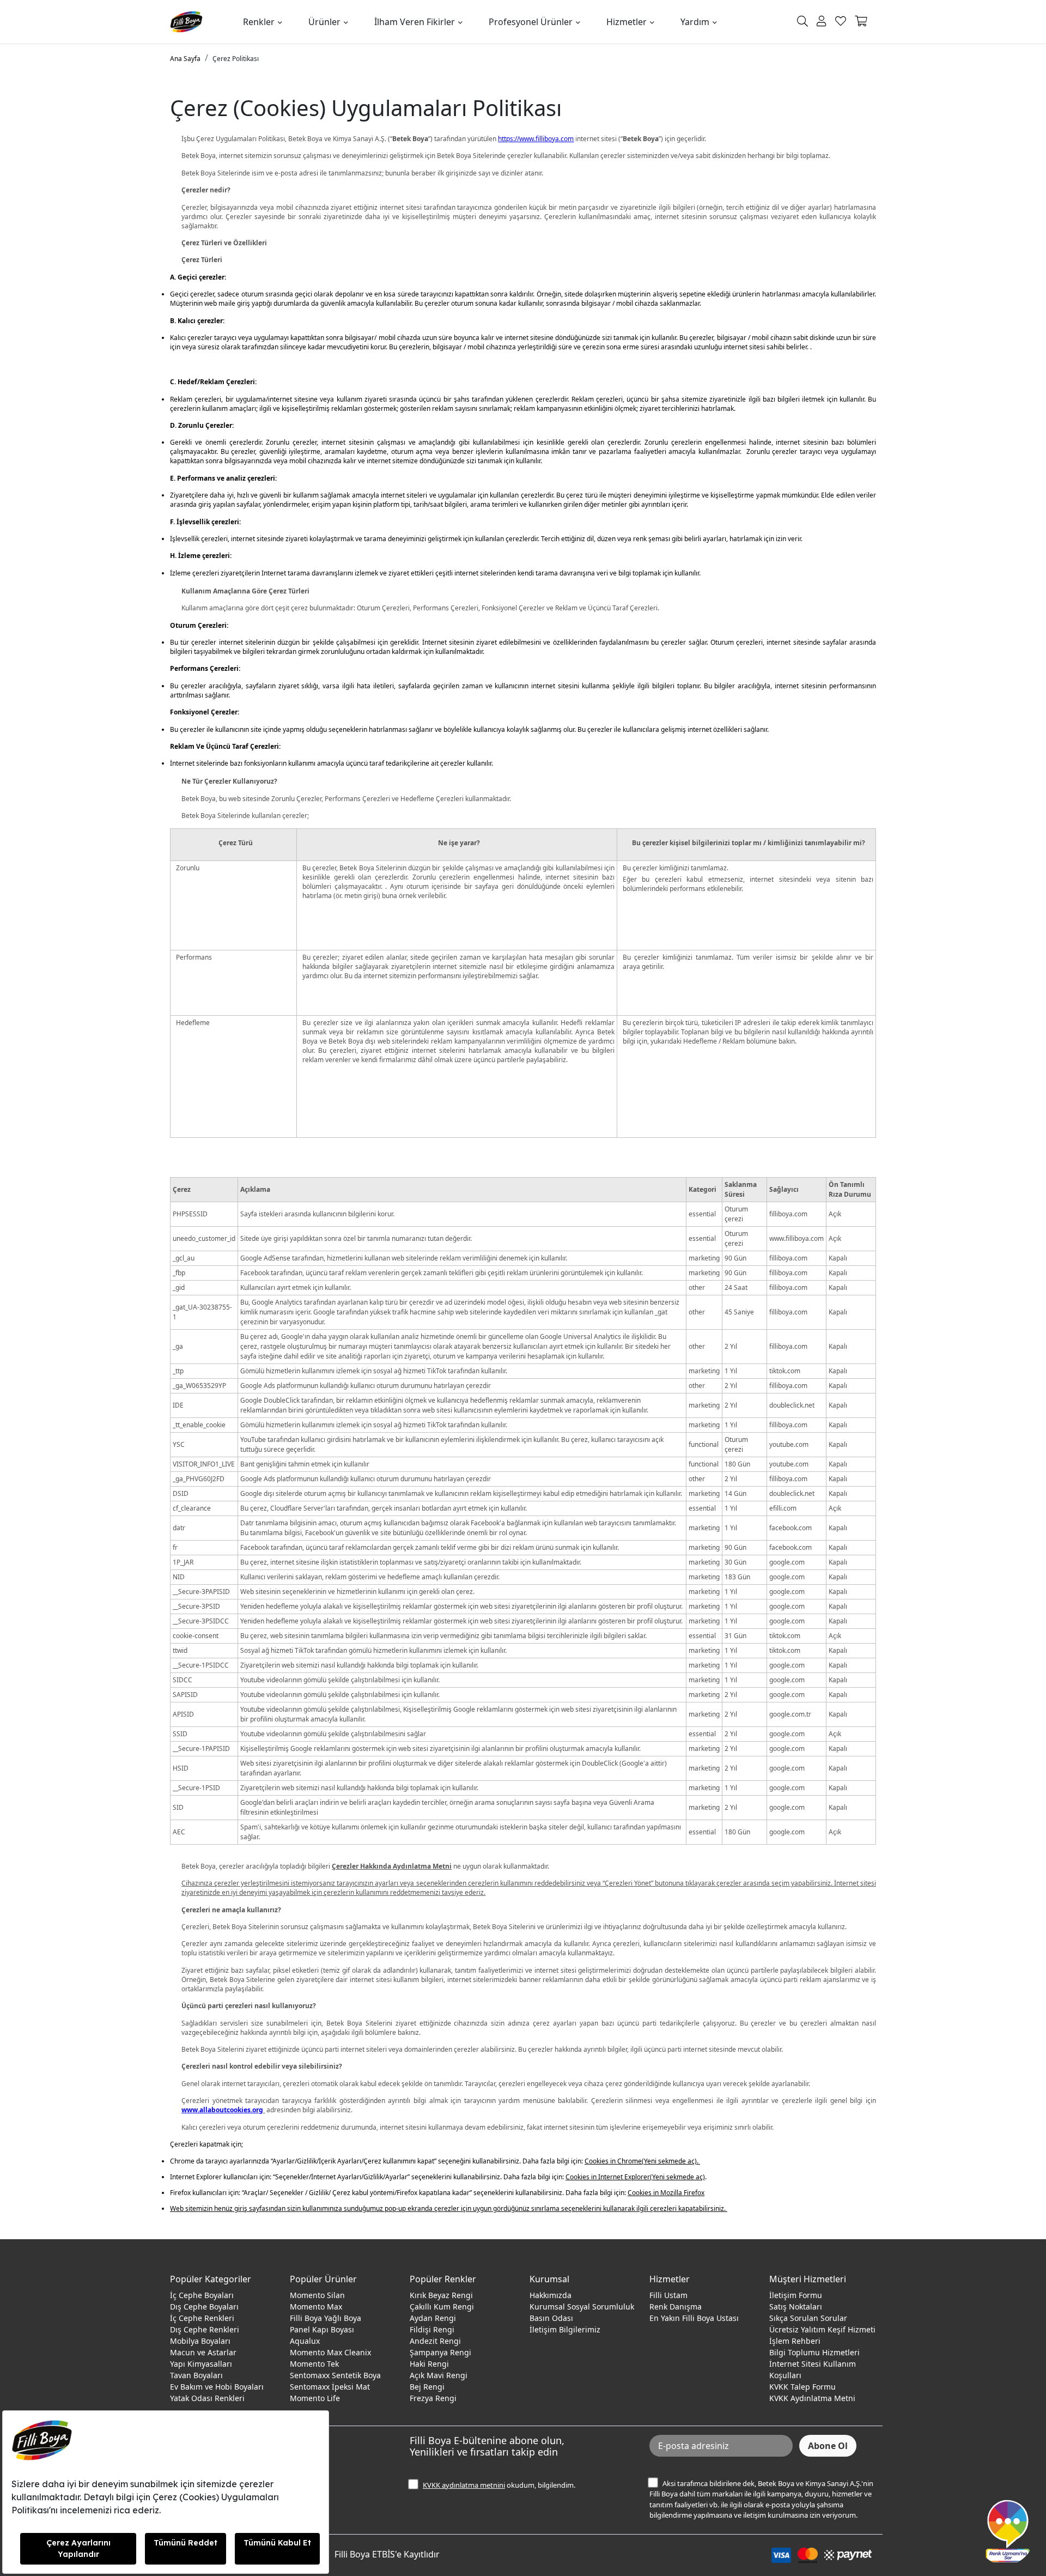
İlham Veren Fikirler (415, 22)
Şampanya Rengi (440, 2352)
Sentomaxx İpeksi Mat (330, 2387)
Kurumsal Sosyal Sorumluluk (582, 2307)
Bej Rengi (427, 2387)
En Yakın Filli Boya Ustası (694, 2318)
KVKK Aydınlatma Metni (812, 2398)
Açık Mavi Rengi (439, 2375)
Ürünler (324, 22)
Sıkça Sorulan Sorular (808, 2318)
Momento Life (315, 2398)
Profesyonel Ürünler (531, 22)
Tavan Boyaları (196, 2375)
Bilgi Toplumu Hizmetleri (814, 2352)
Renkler (259, 22)
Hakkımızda (551, 2295)
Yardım (695, 22)
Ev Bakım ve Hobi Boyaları (217, 2387)
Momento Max (316, 2307)
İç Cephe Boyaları (202, 2295)
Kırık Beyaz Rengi (441, 2295)
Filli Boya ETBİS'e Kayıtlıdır (387, 2554)
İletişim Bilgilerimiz (565, 2329)
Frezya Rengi (433, 2398)
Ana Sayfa (185, 59)
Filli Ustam (668, 2295)
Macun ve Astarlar (203, 2352)
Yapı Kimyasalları (201, 2364)
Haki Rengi (429, 2364)
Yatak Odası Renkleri (207, 2398)
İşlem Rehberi (795, 2341)
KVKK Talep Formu (802, 2387)
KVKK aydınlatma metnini (464, 2485)
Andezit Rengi (435, 2341)
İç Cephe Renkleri (202, 2318)
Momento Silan (317, 2295)
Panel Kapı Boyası (322, 2329)
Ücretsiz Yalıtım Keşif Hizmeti (822, 2329)
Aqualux (305, 2341)
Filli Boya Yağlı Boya (326, 2318)
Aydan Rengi (433, 2318)
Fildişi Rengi (432, 2329)
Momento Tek (314, 2364)
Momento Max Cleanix (330, 2352)
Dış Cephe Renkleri (205, 2329)
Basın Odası (551, 2318)
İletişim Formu (796, 2295)
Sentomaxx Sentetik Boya (335, 2375)
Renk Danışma (676, 2307)
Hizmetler (627, 22)
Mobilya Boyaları (200, 2341)
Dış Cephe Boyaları (204, 2307)
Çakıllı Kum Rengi (442, 2307)
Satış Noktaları (796, 2307)
